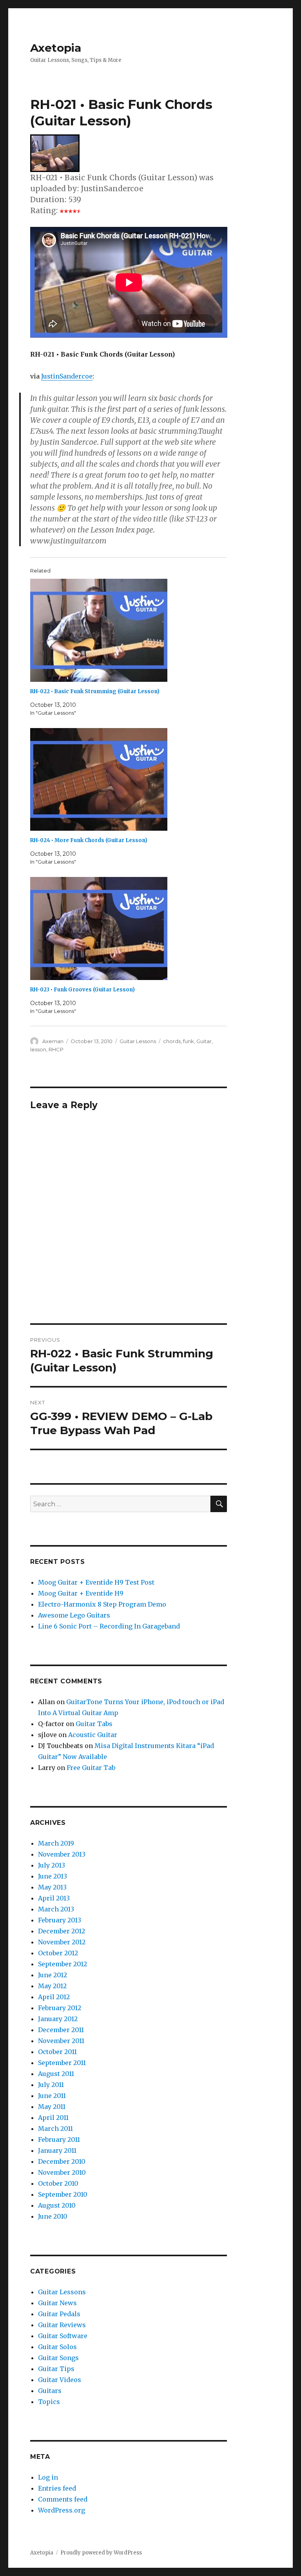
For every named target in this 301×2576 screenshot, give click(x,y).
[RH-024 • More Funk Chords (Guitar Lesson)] (133, 780)
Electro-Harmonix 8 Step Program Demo (102, 1604)
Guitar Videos (60, 2380)
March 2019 (56, 1843)
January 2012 (58, 2019)
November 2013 (62, 1854)
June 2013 (53, 1876)
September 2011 (62, 2063)
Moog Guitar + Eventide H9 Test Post (96, 1582)
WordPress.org (62, 2510)
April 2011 (53, 2118)
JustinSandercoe (67, 376)
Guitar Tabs (94, 1724)
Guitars (50, 2391)
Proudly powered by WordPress (101, 2553)
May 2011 (52, 2107)
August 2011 (56, 2074)
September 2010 (63, 2194)
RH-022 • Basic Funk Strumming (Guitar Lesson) (95, 691)
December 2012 (62, 1931)
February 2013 (60, 1920)
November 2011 (61, 2041)
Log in (48, 2477)
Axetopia (56, 48)
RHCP (56, 1049)
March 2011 (55, 2129)
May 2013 (52, 1887)
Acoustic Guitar (93, 1735)
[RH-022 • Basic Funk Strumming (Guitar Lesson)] (133, 630)
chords (172, 1041)
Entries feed (57, 2488)
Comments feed (63, 2499)
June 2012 (53, 1975)
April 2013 (54, 1898)
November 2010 (62, 2172)
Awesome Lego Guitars (74, 1615)
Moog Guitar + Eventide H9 (81, 1593)
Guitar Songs (58, 2358)
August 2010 (57, 2205)
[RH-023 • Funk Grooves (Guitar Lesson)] (133, 928)
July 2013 (52, 1865)
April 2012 (54, 1997)
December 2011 (61, 2030)
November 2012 (62, 1942)
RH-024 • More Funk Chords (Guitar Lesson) (89, 840)
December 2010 (62, 2161)
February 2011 (59, 2139)
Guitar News (57, 2303)
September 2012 (63, 1964)
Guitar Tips (56, 2369)
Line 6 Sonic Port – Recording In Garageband (109, 1626)
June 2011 (52, 2096)
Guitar (204, 1041)
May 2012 (52, 1986)
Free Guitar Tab (91, 1768)
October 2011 (57, 2052)
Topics (49, 2402)
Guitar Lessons (138, 1041)
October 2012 (58, 1953)
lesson (38, 1049)
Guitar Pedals (59, 2314)
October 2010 (58, 2183)
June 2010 (53, 2216)
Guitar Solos (57, 2347)
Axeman (53, 1041)
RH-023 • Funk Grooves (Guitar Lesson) (83, 990)
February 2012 (60, 2008)
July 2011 (51, 2085)
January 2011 (57, 2150)
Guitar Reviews (62, 2325)
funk (189, 1041)
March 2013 (56, 1909)
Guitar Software (63, 2336)
